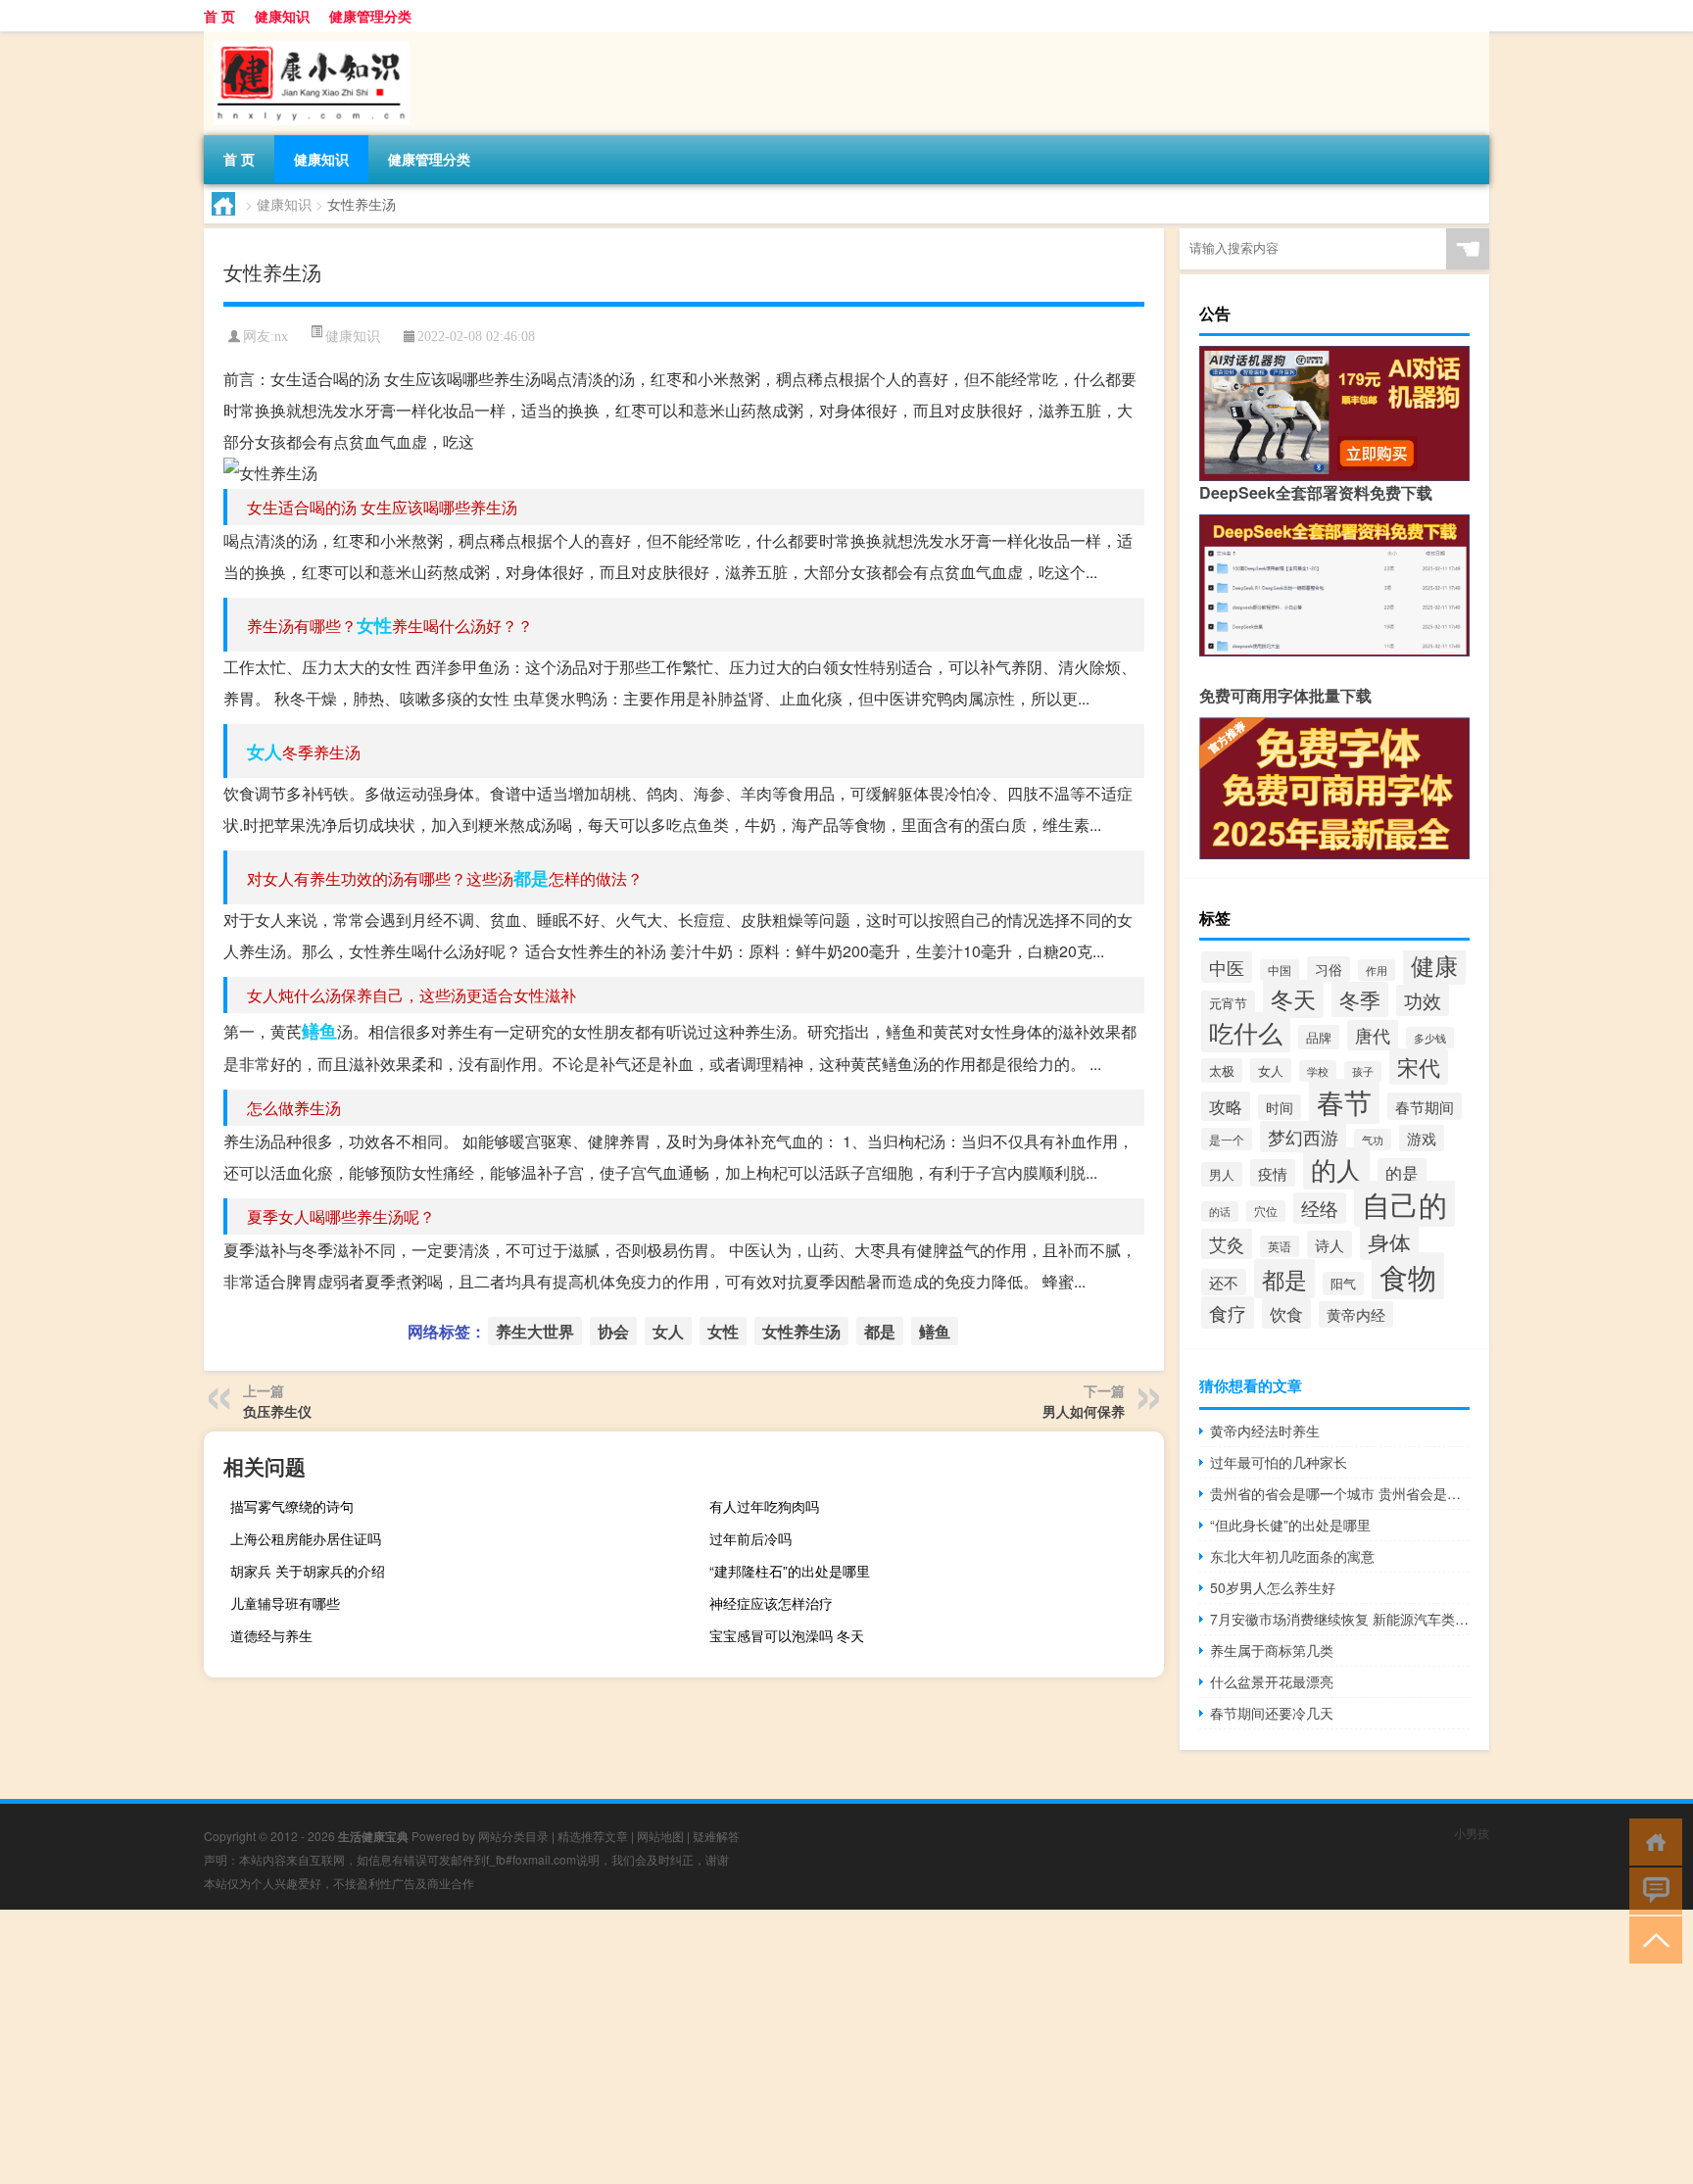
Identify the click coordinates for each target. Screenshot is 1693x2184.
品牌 (1319, 1037)
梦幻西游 (1303, 1137)
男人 (1222, 1174)
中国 (1280, 970)
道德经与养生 (271, 1635)
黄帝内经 (1356, 1314)
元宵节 (1228, 1003)
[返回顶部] (1651, 1939)
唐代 (1373, 1035)
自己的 (1404, 1204)
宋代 (1419, 1067)
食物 (1408, 1276)
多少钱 (1430, 1038)
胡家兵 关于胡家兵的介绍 (308, 1571)
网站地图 (660, 1836)
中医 (1227, 967)
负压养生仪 (277, 1411)
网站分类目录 (513, 1836)
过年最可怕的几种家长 (1279, 1462)
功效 (1423, 1000)
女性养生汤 (801, 1331)
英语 (1280, 1246)
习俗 (1329, 969)
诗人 (1330, 1244)
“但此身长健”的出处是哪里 (1290, 1525)
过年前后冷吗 (750, 1538)
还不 (1224, 1282)
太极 (1222, 1070)
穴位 (1266, 1211)
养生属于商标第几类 (1272, 1650)
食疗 (1228, 1312)
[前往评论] (1651, 1890)
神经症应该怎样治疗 (771, 1603)
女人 (265, 752)
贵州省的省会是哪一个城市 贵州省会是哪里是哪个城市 (1340, 1493)
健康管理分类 (370, 16)
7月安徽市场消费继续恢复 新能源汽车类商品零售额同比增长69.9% (1340, 1619)
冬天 (1293, 999)
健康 (1434, 965)
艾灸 (1227, 1244)
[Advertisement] (588, 2047)
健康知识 (282, 16)
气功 (1373, 1140)
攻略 (1226, 1106)
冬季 (1360, 999)
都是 (531, 878)
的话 (1220, 1212)
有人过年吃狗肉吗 (764, 1506)
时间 (1280, 1107)
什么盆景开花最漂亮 (1272, 1681)
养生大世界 (535, 1331)
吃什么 (1246, 1032)
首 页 (219, 16)
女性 (374, 625)
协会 (613, 1331)
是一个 (1227, 1139)
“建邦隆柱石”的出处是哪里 (790, 1571)
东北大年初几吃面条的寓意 (1292, 1556)
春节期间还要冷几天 (1272, 1713)
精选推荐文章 (593, 1836)
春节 (1344, 1101)
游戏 (1422, 1138)
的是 (1402, 1173)
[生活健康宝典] (307, 38)
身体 (1389, 1241)
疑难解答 (716, 1836)
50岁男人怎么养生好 (1273, 1587)
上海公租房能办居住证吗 (306, 1538)
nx (281, 337)
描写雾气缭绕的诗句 (292, 1506)
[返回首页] (1651, 1841)
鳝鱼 (319, 1031)
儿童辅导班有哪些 (285, 1603)
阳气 (1343, 1284)
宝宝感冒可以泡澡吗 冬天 (787, 1635)
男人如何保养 (1084, 1411)
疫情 (1273, 1173)
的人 (1336, 1168)
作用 (1377, 970)
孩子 (1363, 1071)
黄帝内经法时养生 (1265, 1431)
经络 (1320, 1208)
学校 (1318, 1071)
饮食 (1286, 1313)
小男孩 (1472, 1833)
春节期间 (1425, 1106)
